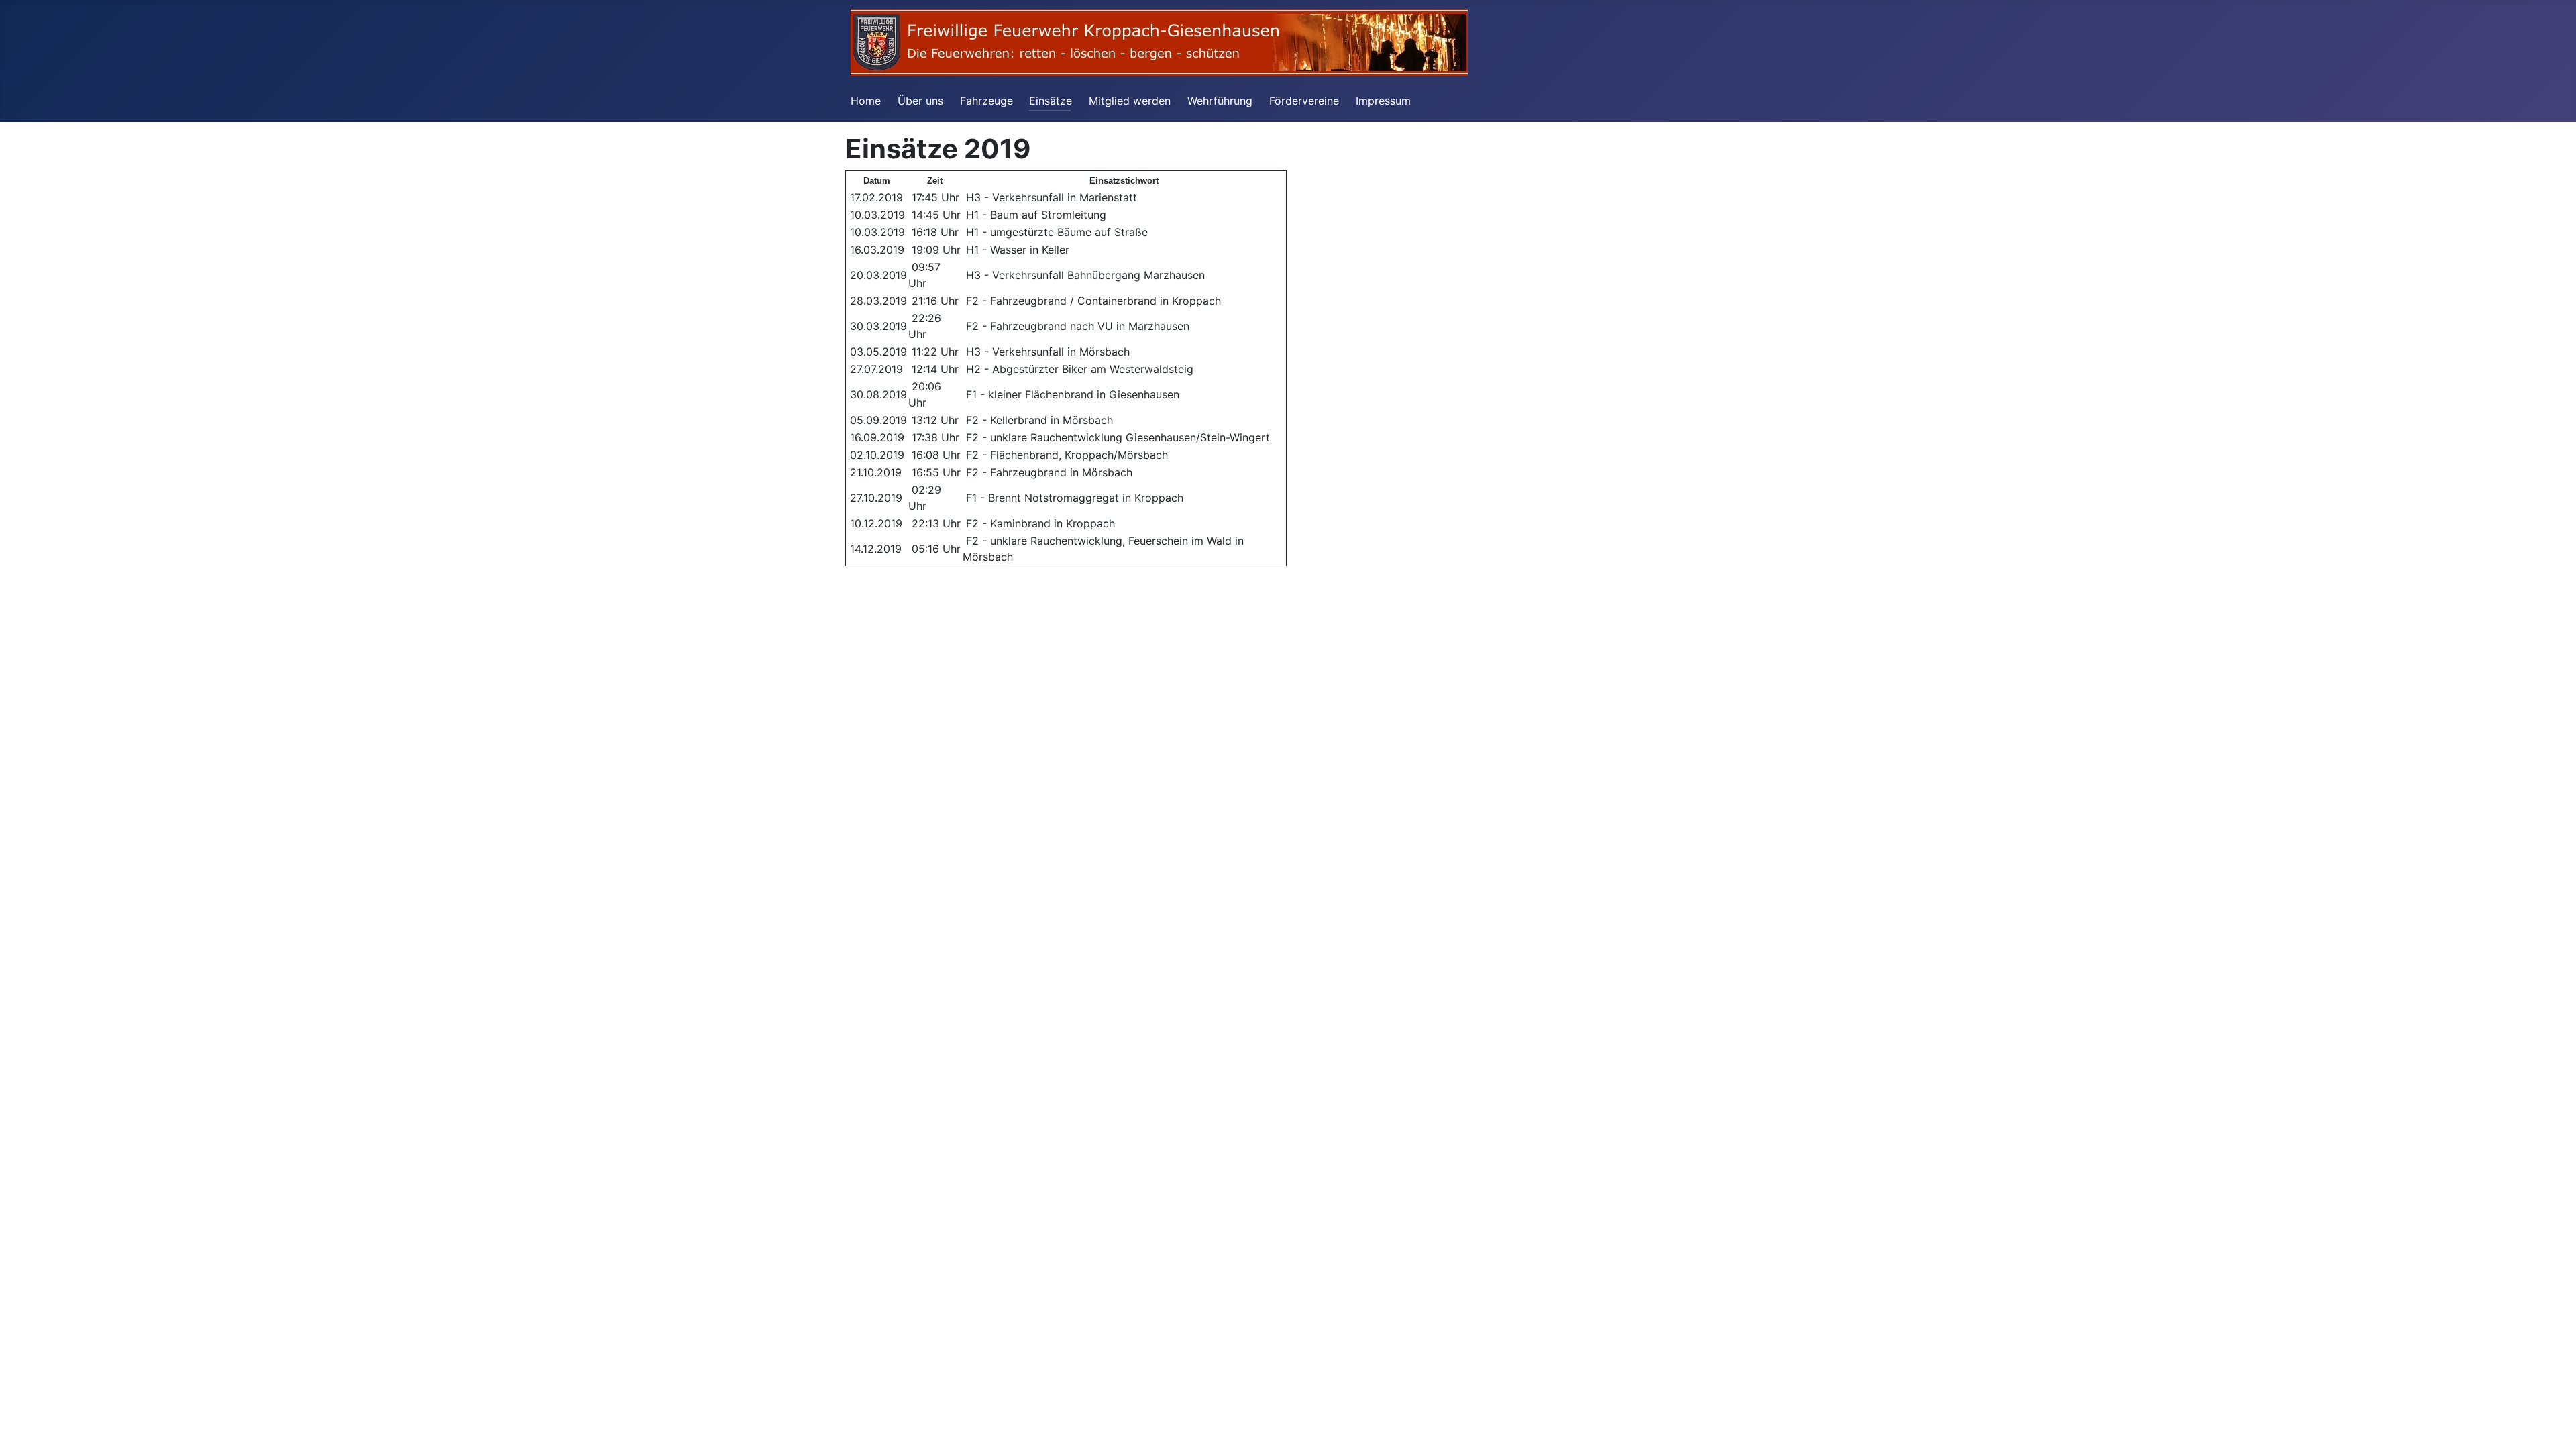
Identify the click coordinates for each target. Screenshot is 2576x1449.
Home (866, 101)
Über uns (920, 101)
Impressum (1383, 101)
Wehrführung (1220, 101)
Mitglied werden (1130, 101)
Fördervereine (1304, 101)
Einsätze (1051, 101)
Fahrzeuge (986, 101)
